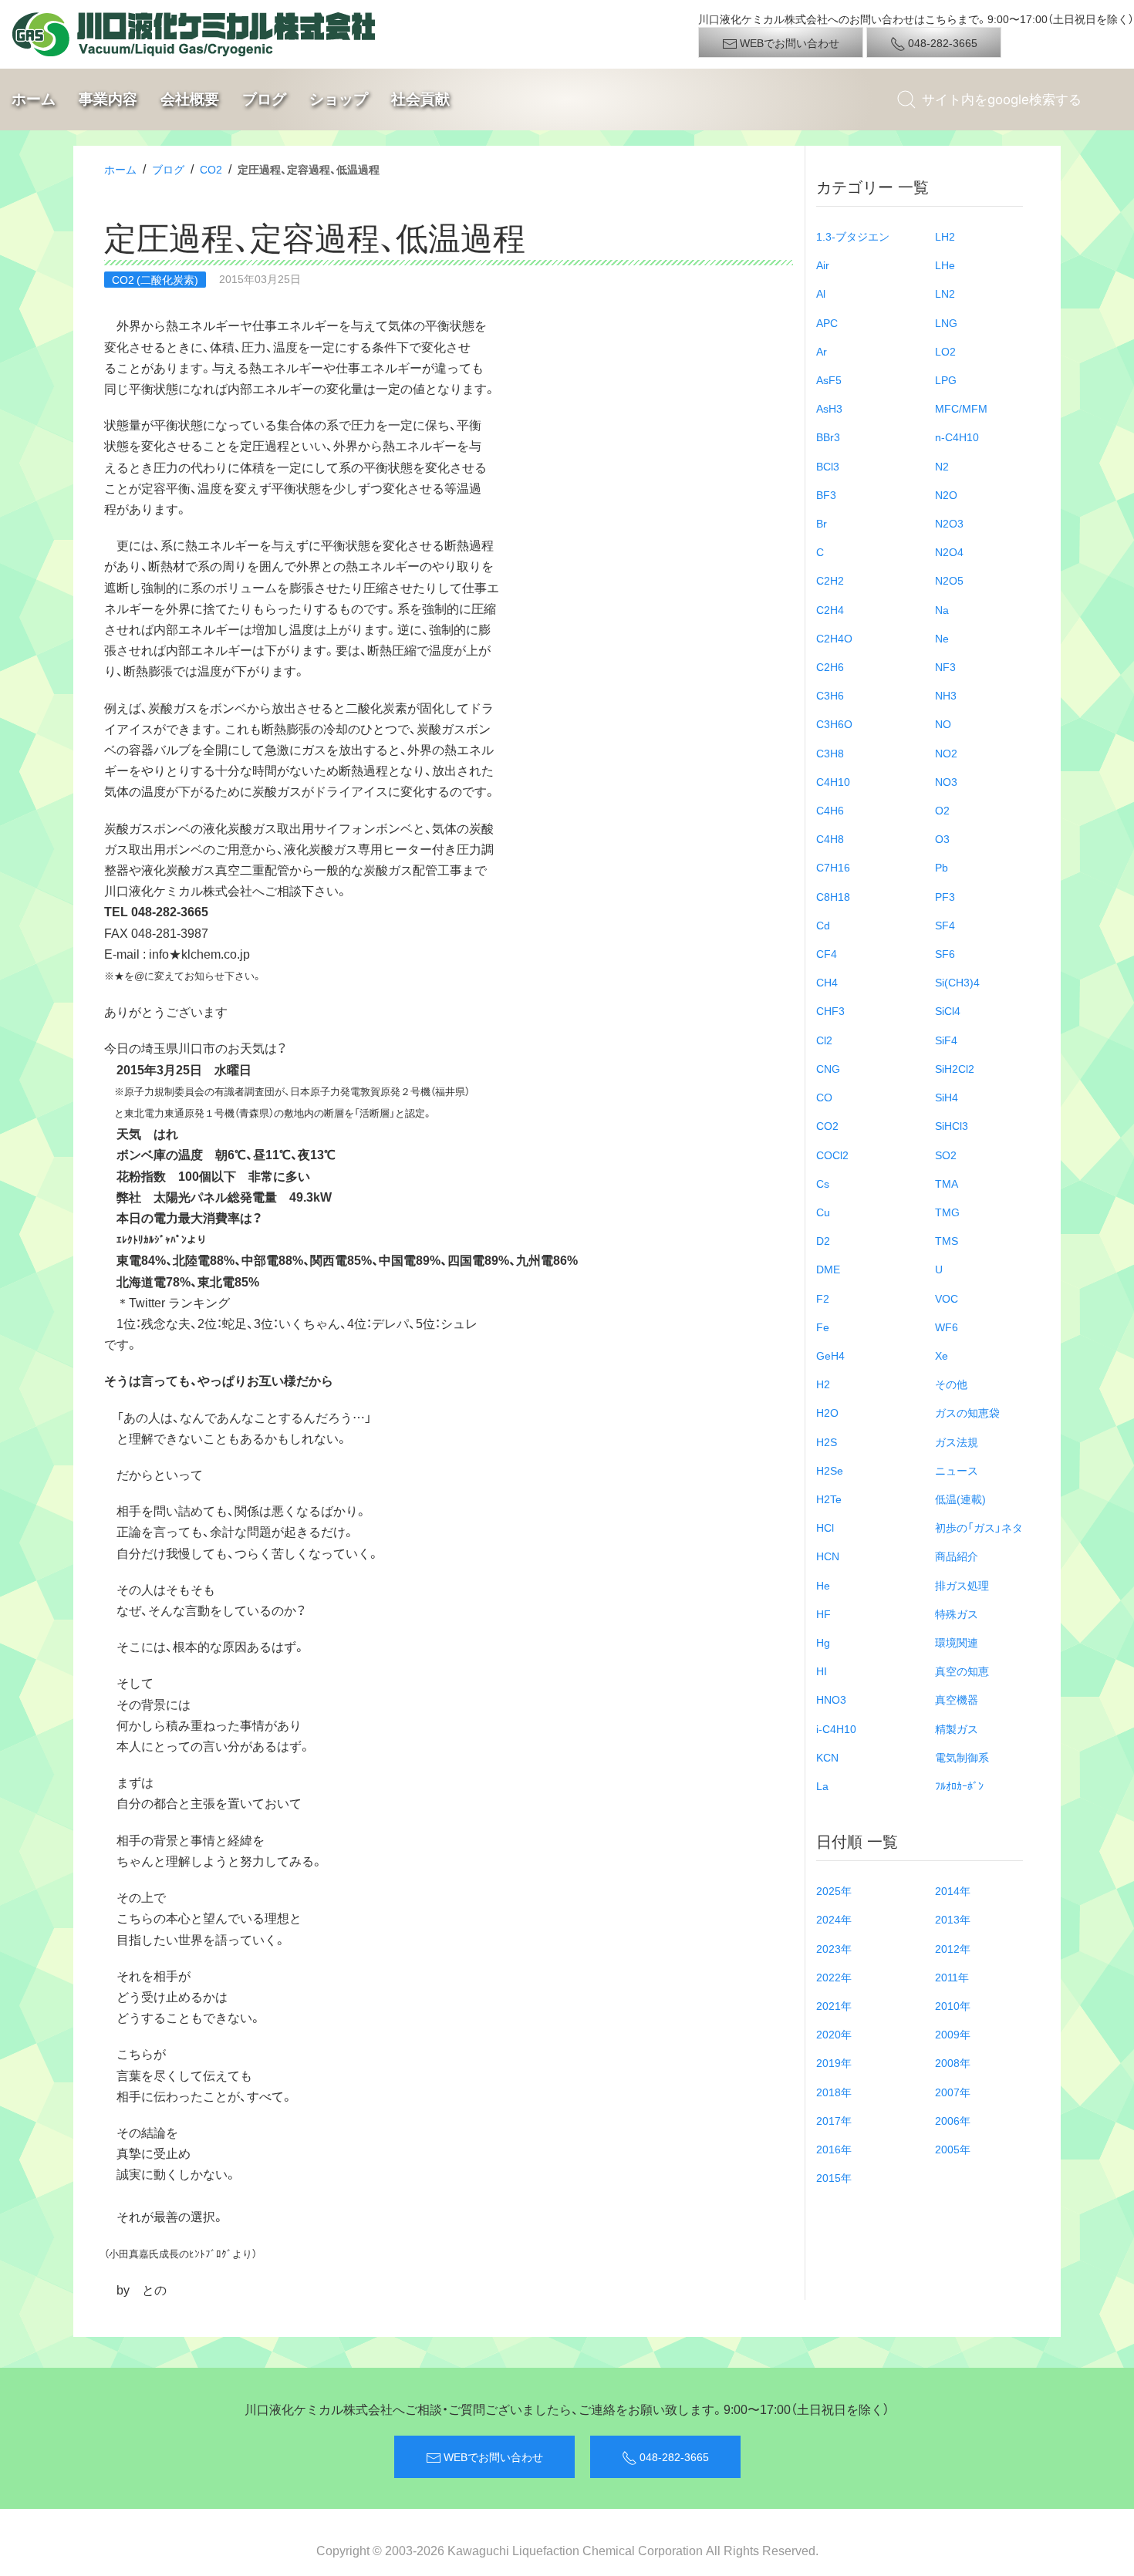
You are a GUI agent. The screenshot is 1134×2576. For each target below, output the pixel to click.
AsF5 (829, 379)
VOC (947, 1298)
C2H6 (830, 666)
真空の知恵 (962, 1671)
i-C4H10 (836, 1728)
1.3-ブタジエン (853, 236)
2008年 (953, 2062)
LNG (946, 322)
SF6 (945, 953)
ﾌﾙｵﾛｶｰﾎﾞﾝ (959, 1785)
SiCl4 (948, 1010)
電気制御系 (962, 1757)
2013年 (953, 1919)
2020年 (834, 2034)
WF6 (947, 1327)
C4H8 (830, 838)
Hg (823, 1642)
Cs (823, 1183)
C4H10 (833, 781)
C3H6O (834, 723)
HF (823, 1613)
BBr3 (828, 437)
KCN (827, 1757)
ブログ (264, 99)
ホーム (34, 99)
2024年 (834, 1919)
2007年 (953, 2092)
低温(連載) (960, 1499)
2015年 (834, 2177)
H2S (827, 1441)
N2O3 (949, 523)
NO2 (946, 753)
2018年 (834, 2092)
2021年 (834, 2005)
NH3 (946, 695)
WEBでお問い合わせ (788, 42)
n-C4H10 (957, 437)
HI (822, 1671)
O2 (942, 810)
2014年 (953, 1890)
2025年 (834, 1890)
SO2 (946, 1155)
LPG (946, 379)
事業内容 (108, 99)
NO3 (946, 781)
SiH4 (947, 1097)
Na (942, 609)
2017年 (834, 2120)
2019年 (834, 2062)
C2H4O (834, 638)
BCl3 (828, 466)
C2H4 (830, 609)
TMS (947, 1240)
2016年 (834, 2149)
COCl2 (832, 1155)
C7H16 (833, 867)
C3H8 (830, 753)
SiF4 (946, 1040)
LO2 (945, 351)
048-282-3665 (942, 42)
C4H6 (830, 810)
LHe (945, 265)
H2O (827, 1412)
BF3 (826, 494)
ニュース (957, 1470)
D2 (823, 1240)
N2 (942, 466)
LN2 (945, 293)
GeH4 (830, 1355)
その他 (951, 1384)
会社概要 (190, 99)
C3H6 (830, 695)
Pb (942, 867)
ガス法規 (957, 1441)
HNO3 (831, 1699)
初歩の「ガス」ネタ (979, 1527)
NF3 (945, 666)
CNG (828, 1068)
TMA (947, 1183)
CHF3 (830, 1010)
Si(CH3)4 (957, 982)
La (822, 1785)
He (823, 1585)
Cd (823, 925)
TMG (947, 1212)
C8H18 (833, 896)
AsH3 (829, 408)
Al (821, 293)
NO (943, 723)
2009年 (953, 2034)
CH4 (827, 982)
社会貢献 (420, 99)
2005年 (953, 2149)
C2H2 (830, 580)
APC (827, 322)
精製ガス (957, 1728)
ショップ (339, 99)
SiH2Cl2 (955, 1068)
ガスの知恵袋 (967, 1412)
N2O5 (949, 580)
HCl (825, 1527)
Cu (823, 1212)
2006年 (953, 2120)
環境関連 (957, 1642)
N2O (946, 494)
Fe (823, 1327)
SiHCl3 (952, 1125)
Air (823, 265)
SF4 (945, 925)
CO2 (211, 169)
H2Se (830, 1470)
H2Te (829, 1499)
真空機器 (957, 1699)
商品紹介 (957, 1556)
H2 (823, 1384)
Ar (822, 351)
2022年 (834, 1977)
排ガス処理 (962, 1585)
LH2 (945, 236)
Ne (942, 638)
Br (822, 523)
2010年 (953, 2005)
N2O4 (949, 551)
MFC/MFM (961, 408)
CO (824, 1097)
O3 (942, 838)
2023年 (834, 1948)
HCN (828, 1556)
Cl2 (824, 1040)
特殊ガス (957, 1613)
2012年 (953, 1948)
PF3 (945, 896)
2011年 (952, 1977)
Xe (942, 1355)
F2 (823, 1298)
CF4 (827, 953)
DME (828, 1269)
